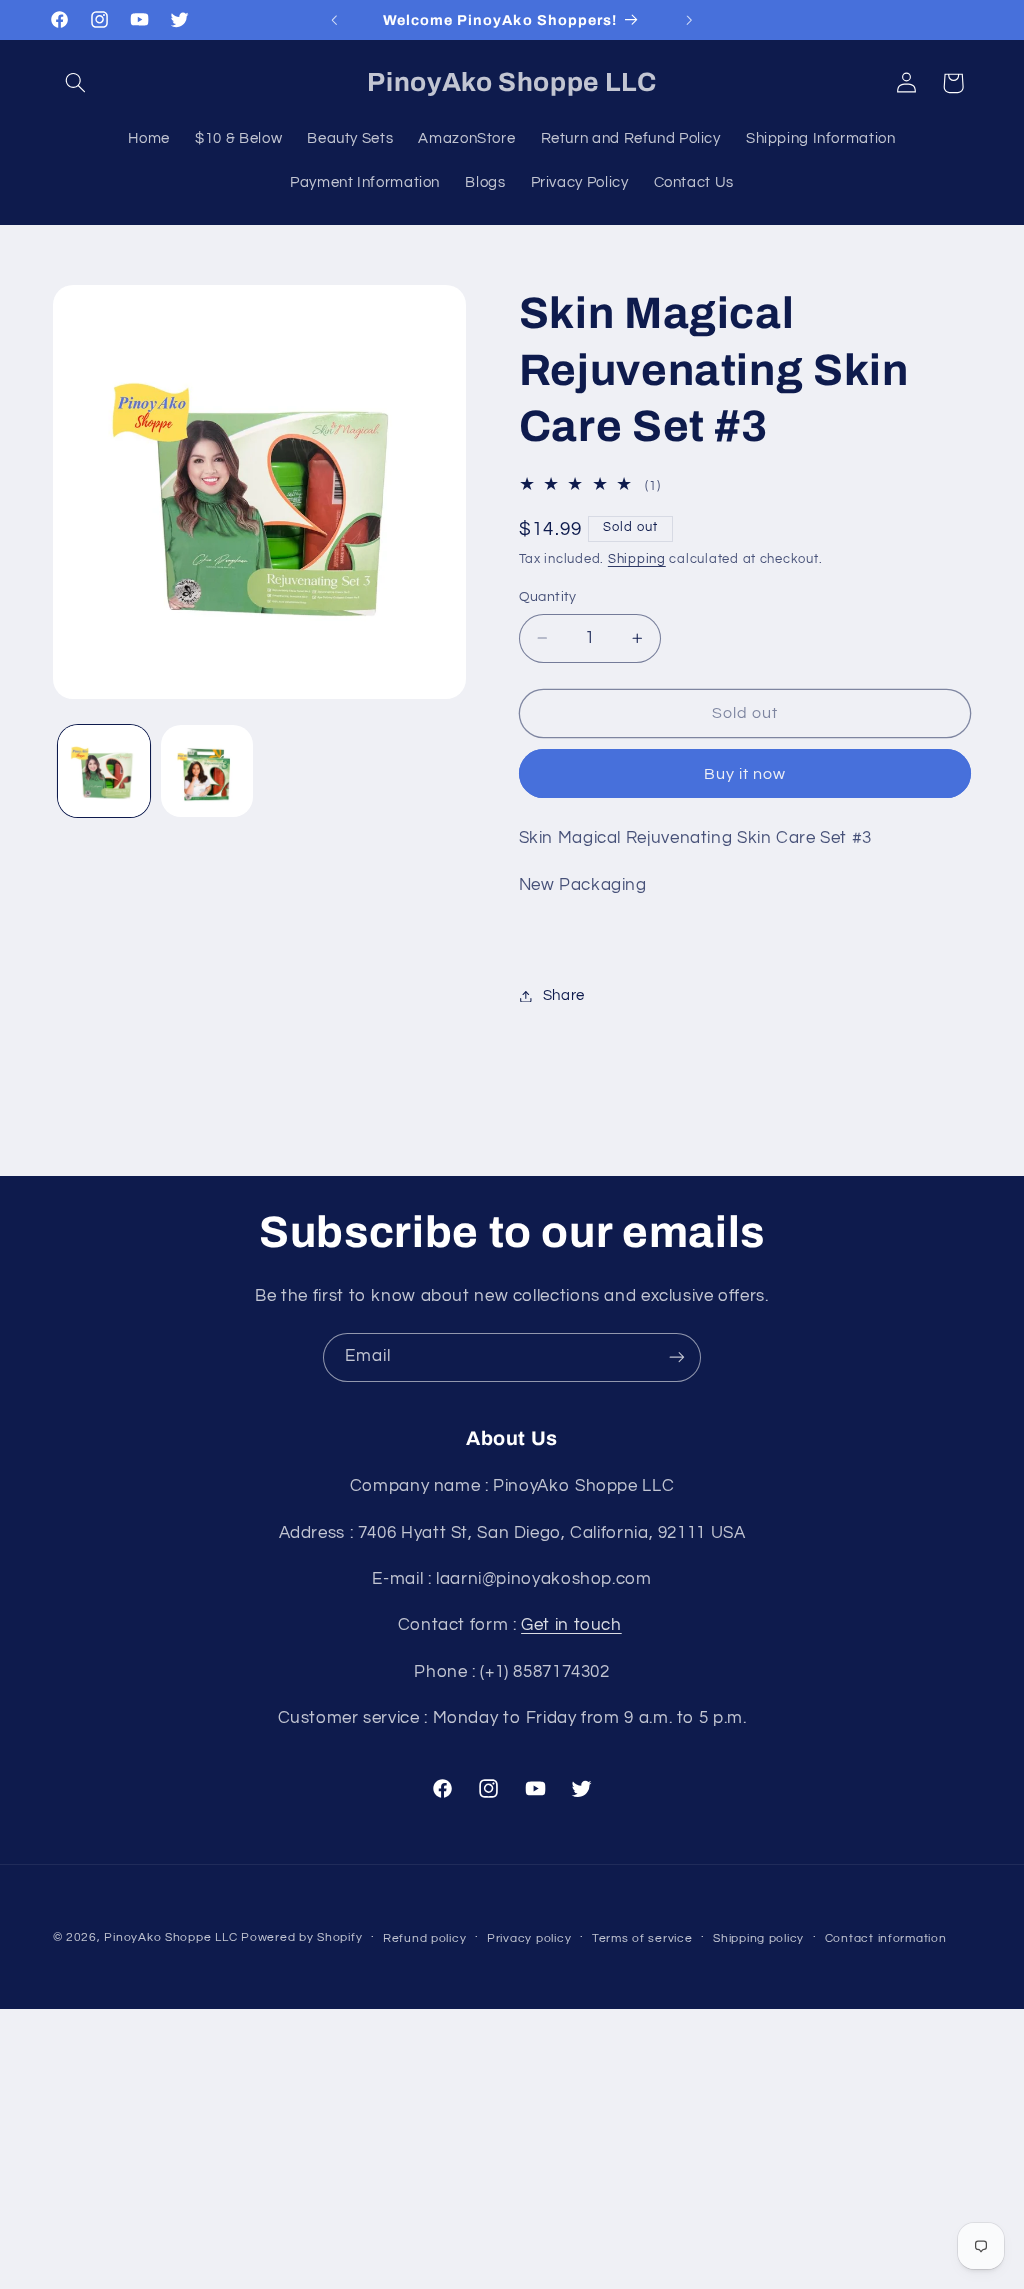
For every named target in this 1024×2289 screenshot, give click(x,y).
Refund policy (425, 1938)
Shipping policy (758, 1938)
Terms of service (642, 1938)
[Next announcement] (690, 20)
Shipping (637, 559)
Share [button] (564, 995)
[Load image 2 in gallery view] (207, 771)
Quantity (548, 597)
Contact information (886, 1938)
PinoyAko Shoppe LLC (170, 1937)
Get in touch (571, 1625)
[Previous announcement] (334, 20)
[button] (76, 83)
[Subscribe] (677, 1357)
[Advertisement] (512, 2149)
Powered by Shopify (301, 1937)
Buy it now (745, 774)
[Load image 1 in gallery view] (104, 771)
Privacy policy (529, 1938)
